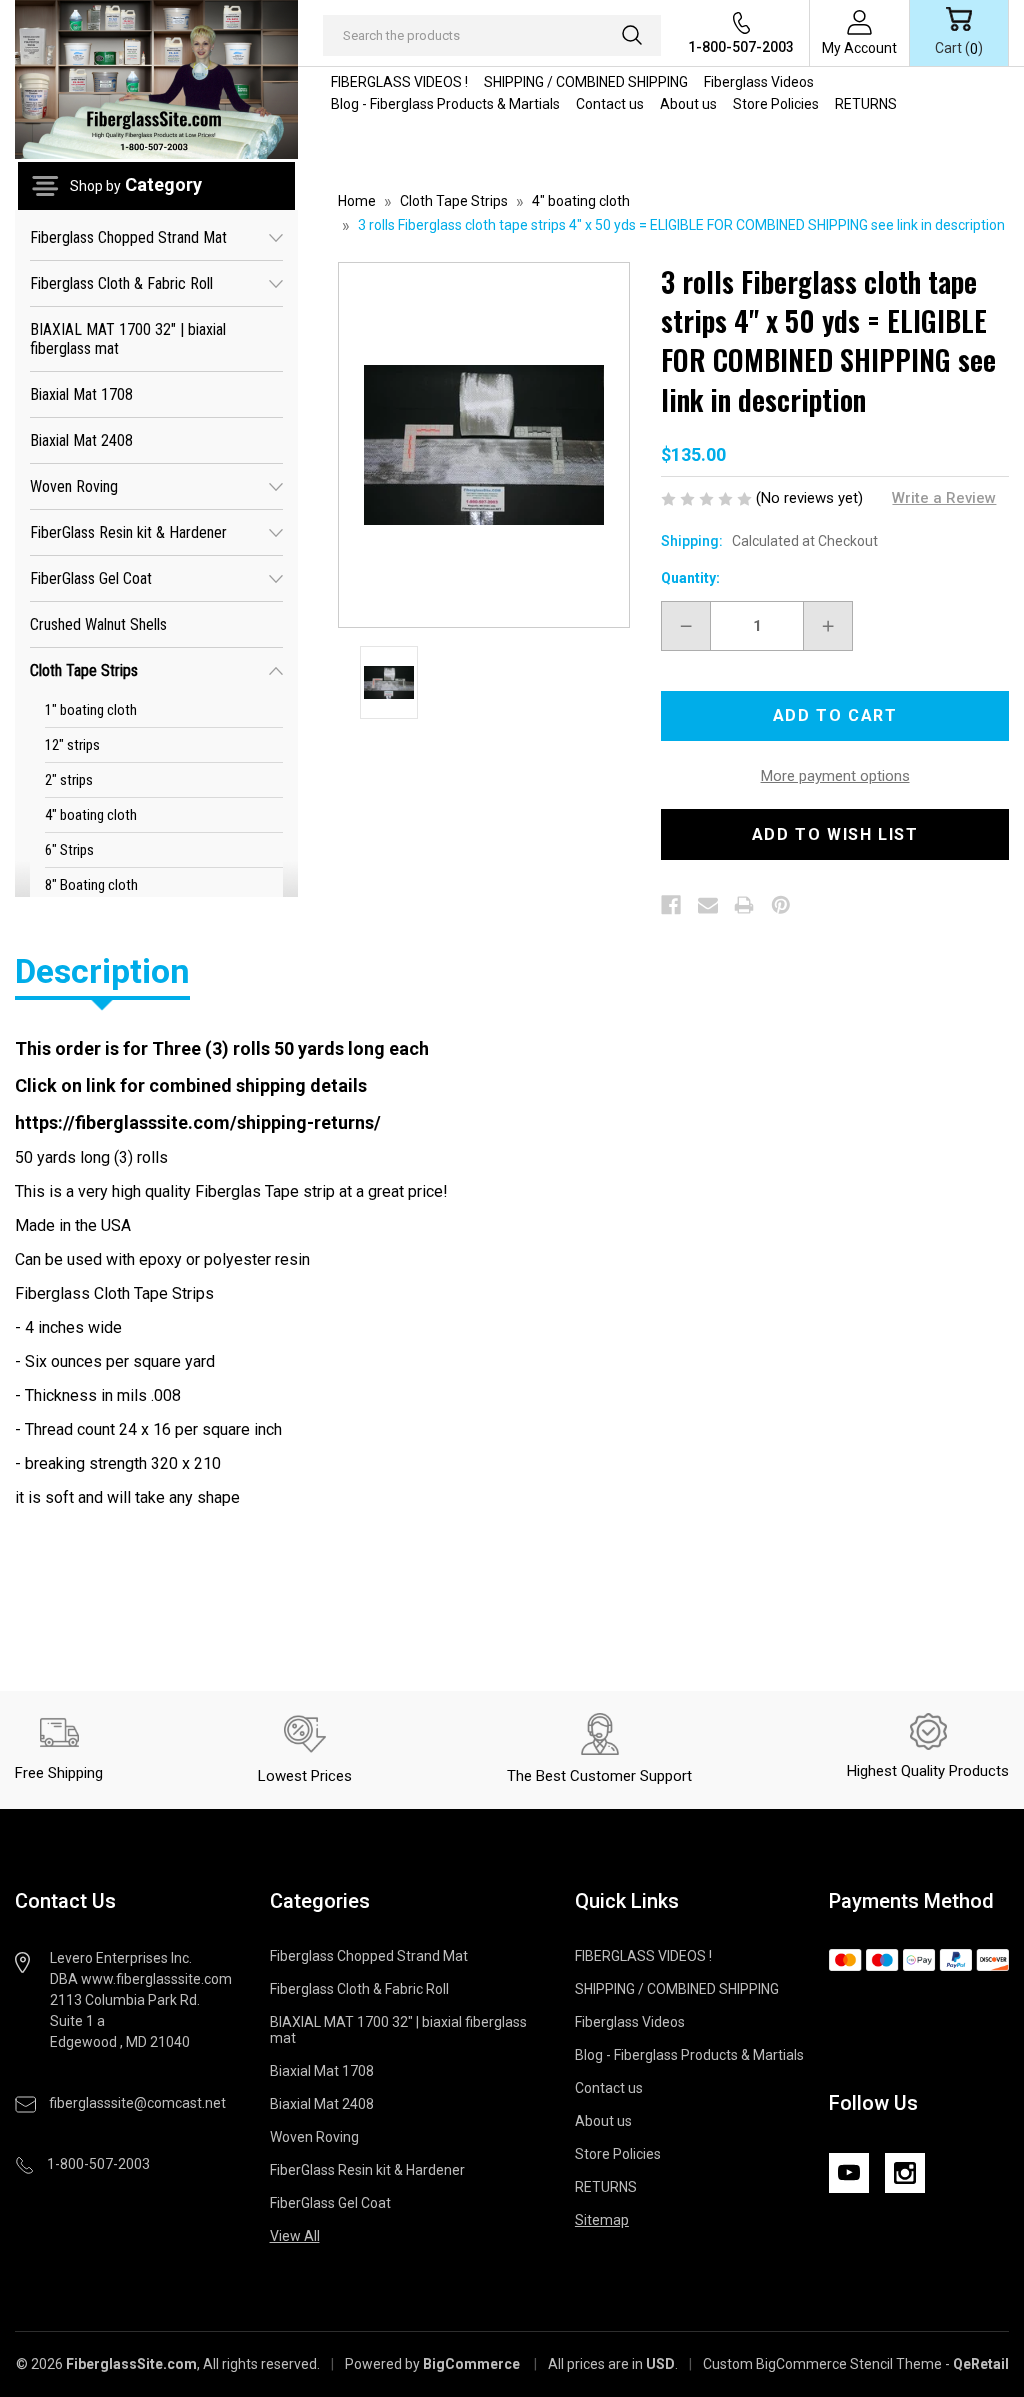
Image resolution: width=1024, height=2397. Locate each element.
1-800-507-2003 (741, 47)
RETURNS (866, 104)
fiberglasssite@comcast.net (137, 2103)
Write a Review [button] (944, 498)
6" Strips (69, 850)
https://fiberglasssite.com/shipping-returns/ (198, 1122)
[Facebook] (671, 905)
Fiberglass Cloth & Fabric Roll (121, 283)
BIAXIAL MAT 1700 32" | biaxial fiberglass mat (128, 339)
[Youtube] (849, 2173)
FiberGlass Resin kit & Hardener (128, 532)
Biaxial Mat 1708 (81, 394)
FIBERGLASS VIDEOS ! (399, 82)
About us (688, 104)
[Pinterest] (781, 905)
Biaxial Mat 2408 (81, 440)
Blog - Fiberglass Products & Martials (445, 104)
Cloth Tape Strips (84, 670)
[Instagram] (905, 2173)
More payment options (835, 776)
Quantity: (690, 578)
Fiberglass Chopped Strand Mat (128, 237)
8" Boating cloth (91, 885)
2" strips (69, 780)
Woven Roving (74, 486)
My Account (859, 48)
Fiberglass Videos (759, 82)
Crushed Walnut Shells (98, 624)
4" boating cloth (91, 815)
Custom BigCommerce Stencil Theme (822, 2364)
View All (295, 2236)
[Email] (708, 905)
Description (102, 971)
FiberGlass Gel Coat (91, 578)
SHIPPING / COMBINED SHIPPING (586, 82)
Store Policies (776, 104)
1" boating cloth (91, 710)
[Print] (744, 905)
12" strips (72, 745)
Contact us (610, 104)
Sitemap (602, 2220)
